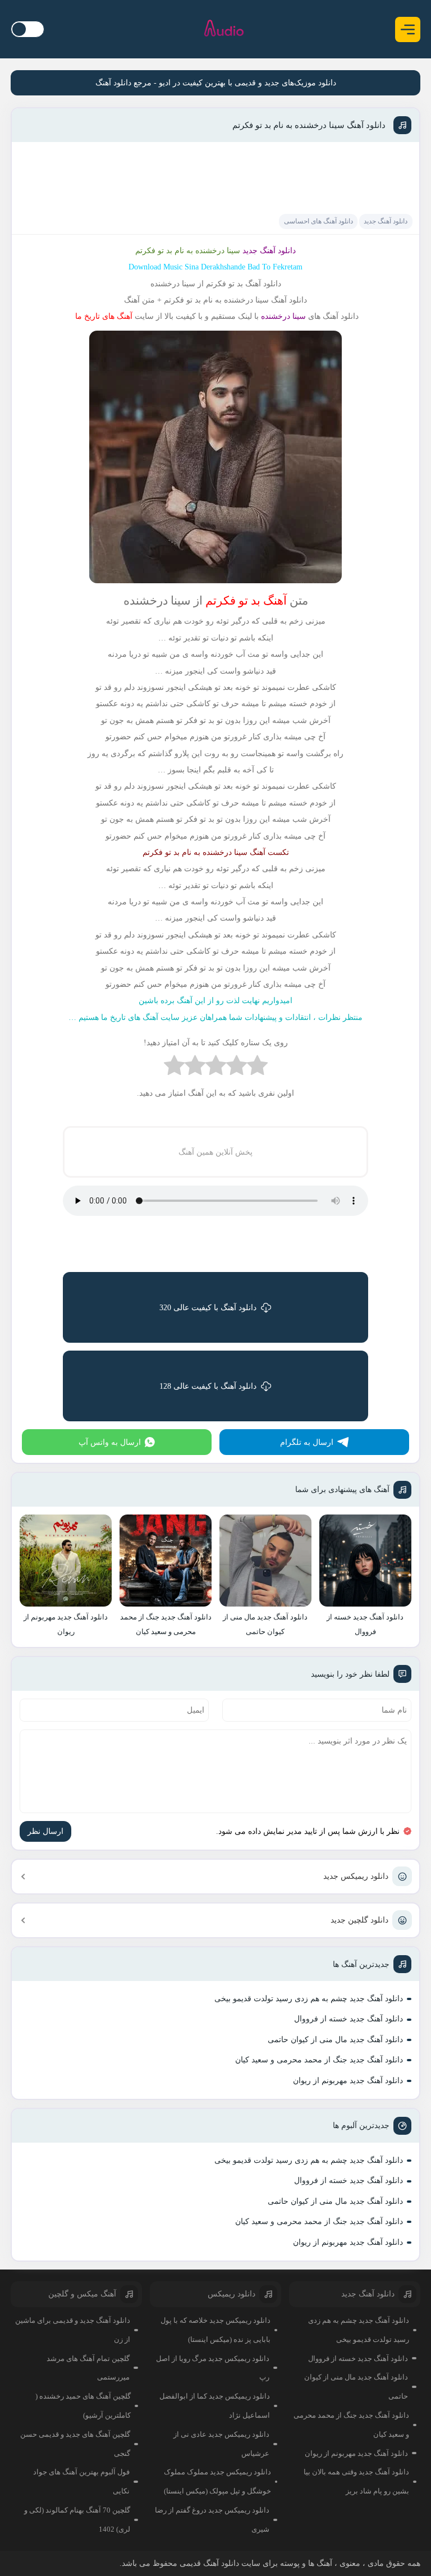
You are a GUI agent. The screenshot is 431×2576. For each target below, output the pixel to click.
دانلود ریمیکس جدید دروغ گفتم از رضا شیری (212, 2520)
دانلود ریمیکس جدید (356, 1876)
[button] (408, 29)
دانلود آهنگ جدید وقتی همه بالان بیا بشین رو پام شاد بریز (356, 2481)
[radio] (257, 1068)
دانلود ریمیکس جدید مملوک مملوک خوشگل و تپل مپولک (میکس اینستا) (217, 2481)
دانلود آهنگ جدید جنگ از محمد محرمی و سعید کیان (319, 2060)
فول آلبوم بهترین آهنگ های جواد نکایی (81, 2481)
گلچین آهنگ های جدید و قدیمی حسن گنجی (75, 2444)
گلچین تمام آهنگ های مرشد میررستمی (88, 2368)
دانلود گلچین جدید (359, 1920)
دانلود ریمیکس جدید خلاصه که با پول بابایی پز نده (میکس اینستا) (215, 2330)
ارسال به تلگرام (307, 1442)
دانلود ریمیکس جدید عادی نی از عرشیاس (221, 2444)
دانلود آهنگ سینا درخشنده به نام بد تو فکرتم (309, 125)
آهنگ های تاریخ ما (104, 316)
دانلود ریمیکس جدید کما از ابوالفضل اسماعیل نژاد (215, 2406)
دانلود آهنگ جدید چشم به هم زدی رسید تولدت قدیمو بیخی (309, 1999)
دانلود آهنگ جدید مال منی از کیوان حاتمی (335, 2040)
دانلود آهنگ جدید (386, 221)
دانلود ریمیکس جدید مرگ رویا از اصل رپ (212, 2368)
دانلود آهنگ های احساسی (318, 221)
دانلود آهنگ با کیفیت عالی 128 (208, 1386)
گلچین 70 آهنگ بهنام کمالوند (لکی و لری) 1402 (77, 2520)
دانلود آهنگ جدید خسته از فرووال (349, 2019)
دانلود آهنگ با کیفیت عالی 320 (208, 1308)
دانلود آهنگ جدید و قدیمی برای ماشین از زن (73, 2330)
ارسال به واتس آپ (110, 1442)
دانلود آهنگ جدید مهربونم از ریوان (348, 2081)
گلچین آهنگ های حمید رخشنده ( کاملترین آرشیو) (83, 2406)
